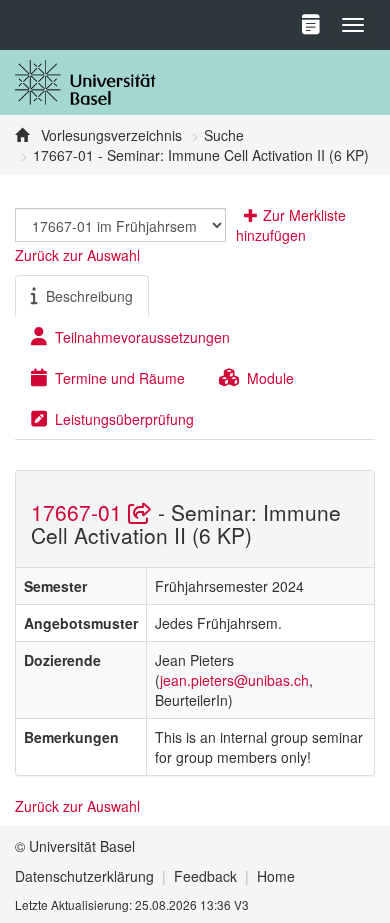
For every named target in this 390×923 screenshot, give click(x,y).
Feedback (205, 876)
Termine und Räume (120, 378)
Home (276, 876)
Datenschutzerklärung (84, 876)
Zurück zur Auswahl (77, 255)
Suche (224, 135)
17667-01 (79, 512)
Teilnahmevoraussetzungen (142, 337)
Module (270, 378)
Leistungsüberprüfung (124, 419)
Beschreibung (89, 296)
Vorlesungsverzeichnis (109, 135)
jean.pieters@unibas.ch (234, 680)
